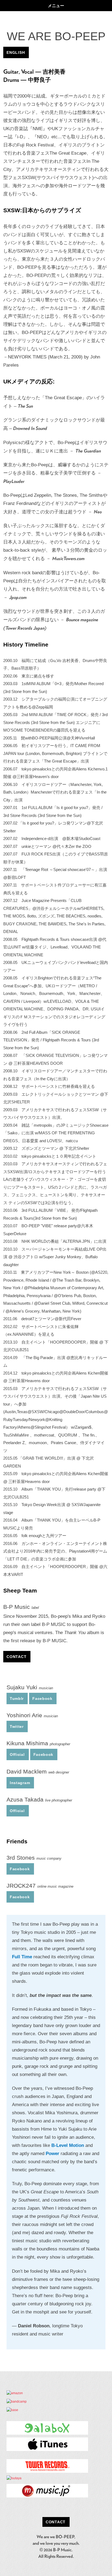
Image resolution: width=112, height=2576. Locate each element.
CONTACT (16, 1657)
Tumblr (17, 1698)
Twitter (17, 1726)
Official (17, 1754)
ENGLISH (16, 52)
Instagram (20, 1783)
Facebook (42, 1698)
